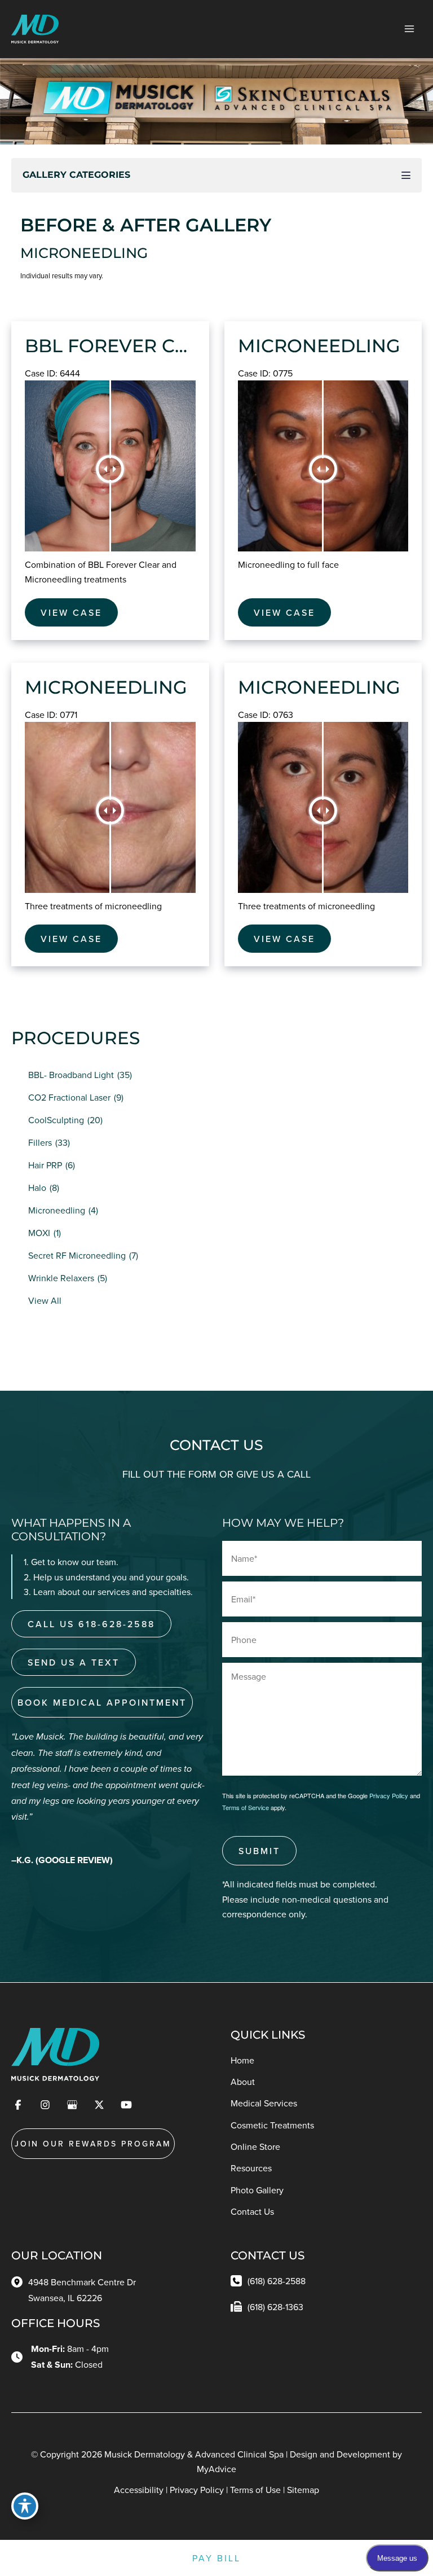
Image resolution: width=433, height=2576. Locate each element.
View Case (71, 612)
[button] (91, 1624)
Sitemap (303, 2490)
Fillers (40, 1142)
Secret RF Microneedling (77, 1255)
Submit (259, 1851)
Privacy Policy (389, 1795)
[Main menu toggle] (409, 29)
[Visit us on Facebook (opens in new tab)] (18, 2105)
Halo (37, 1188)
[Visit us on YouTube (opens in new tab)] (126, 2105)
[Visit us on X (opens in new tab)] (99, 2105)
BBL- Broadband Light (71, 1075)
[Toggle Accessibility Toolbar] (25, 2506)
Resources (251, 2168)
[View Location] (20, 2281)
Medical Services (264, 2103)
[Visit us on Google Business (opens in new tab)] (72, 2105)
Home (242, 2060)
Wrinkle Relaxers (61, 1278)
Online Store (255, 2146)
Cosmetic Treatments (272, 2125)
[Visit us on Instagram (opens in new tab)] (45, 2105)
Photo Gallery (257, 2190)
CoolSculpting (56, 1120)
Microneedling (57, 1210)
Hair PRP (45, 1165)
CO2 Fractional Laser (69, 1097)
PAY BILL (216, 2558)
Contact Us (252, 2211)
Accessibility (139, 2490)
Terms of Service (246, 1807)
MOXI (39, 1233)
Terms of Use (255, 2490)
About (243, 2082)
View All (45, 1300)
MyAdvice (216, 2469)
